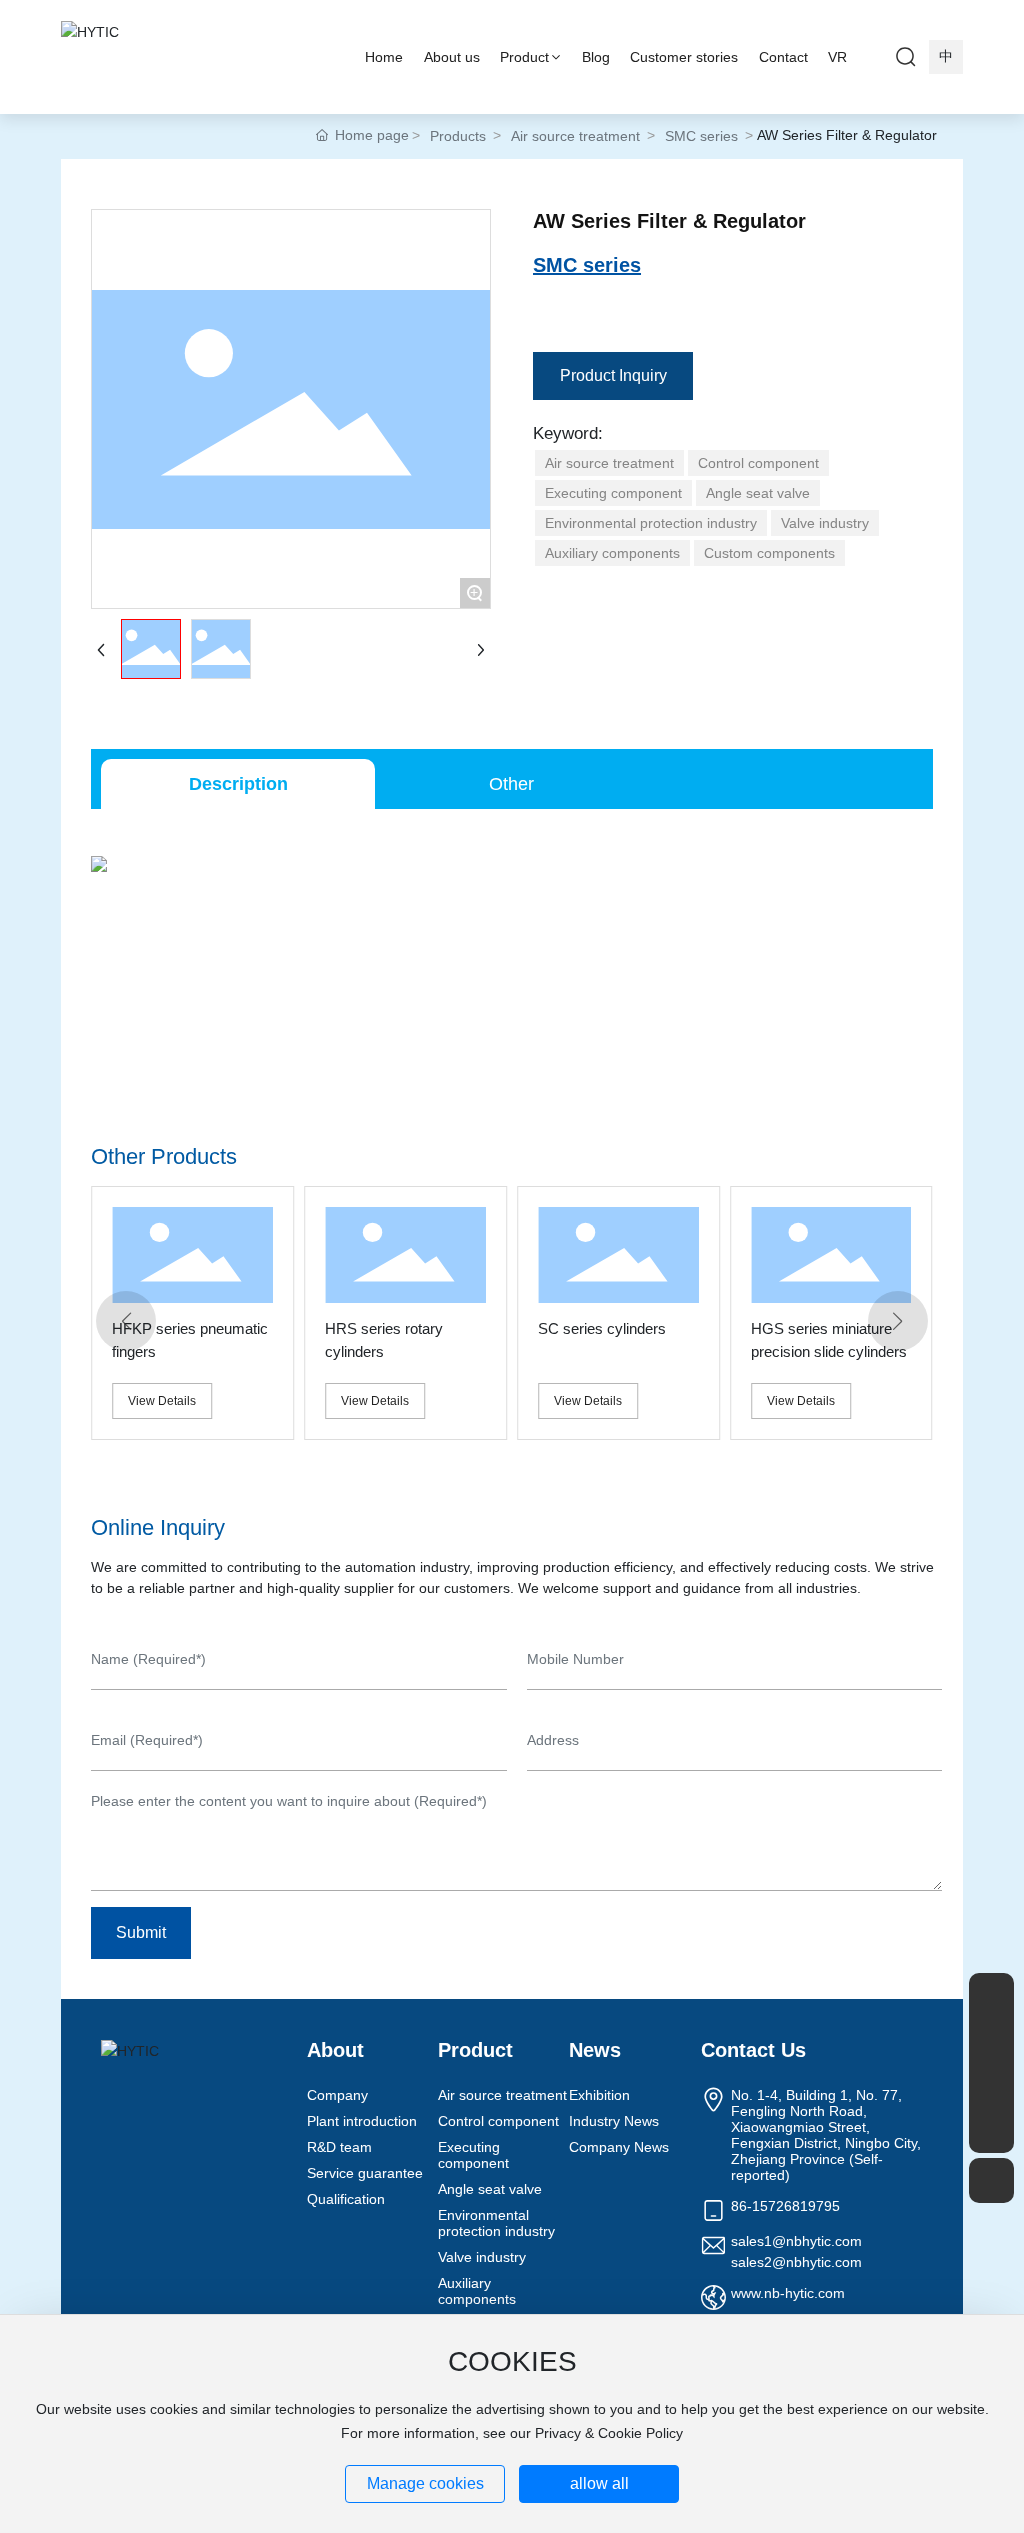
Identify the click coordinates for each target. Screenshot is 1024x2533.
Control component (498, 2121)
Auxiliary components (477, 2291)
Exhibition (599, 2095)
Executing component (473, 2155)
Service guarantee (365, 2173)
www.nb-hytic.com (788, 2293)
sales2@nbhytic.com (796, 2262)
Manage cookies (425, 2483)
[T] (991, 2085)
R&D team (339, 2147)
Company (337, 2095)
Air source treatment (575, 136)
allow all (599, 2483)
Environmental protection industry (496, 2223)
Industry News (614, 2121)
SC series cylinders (602, 1328)
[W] (991, 2040)
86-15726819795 (785, 2206)
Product (475, 2050)
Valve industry (482, 2257)
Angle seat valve (490, 2189)
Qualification (346, 2199)
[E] (991, 1995)
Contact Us (753, 2050)
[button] (126, 1321)
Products (458, 136)
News (595, 2050)
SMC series (701, 136)
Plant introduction (362, 2121)
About (335, 2050)
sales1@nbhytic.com (796, 2241)
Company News (619, 2147)
